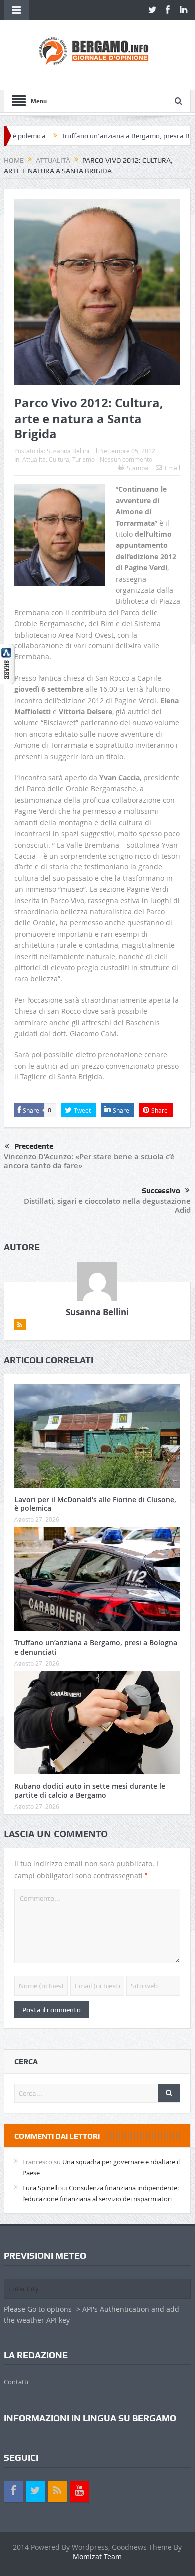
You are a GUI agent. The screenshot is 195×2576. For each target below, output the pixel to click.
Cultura (59, 459)
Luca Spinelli (41, 2188)
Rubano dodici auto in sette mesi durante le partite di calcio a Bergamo (90, 1791)
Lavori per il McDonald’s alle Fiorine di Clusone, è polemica (95, 1504)
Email (173, 468)
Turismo (84, 459)
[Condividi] (7, 663)
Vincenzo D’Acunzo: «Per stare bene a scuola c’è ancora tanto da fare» (89, 1161)
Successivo (161, 1191)
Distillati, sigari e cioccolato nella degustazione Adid (107, 1205)
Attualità (34, 459)
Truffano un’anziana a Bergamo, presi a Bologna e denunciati (96, 1647)
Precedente (34, 1146)
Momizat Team (97, 2556)
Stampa (138, 468)
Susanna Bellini (68, 451)
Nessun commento (126, 459)
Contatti (16, 2382)
